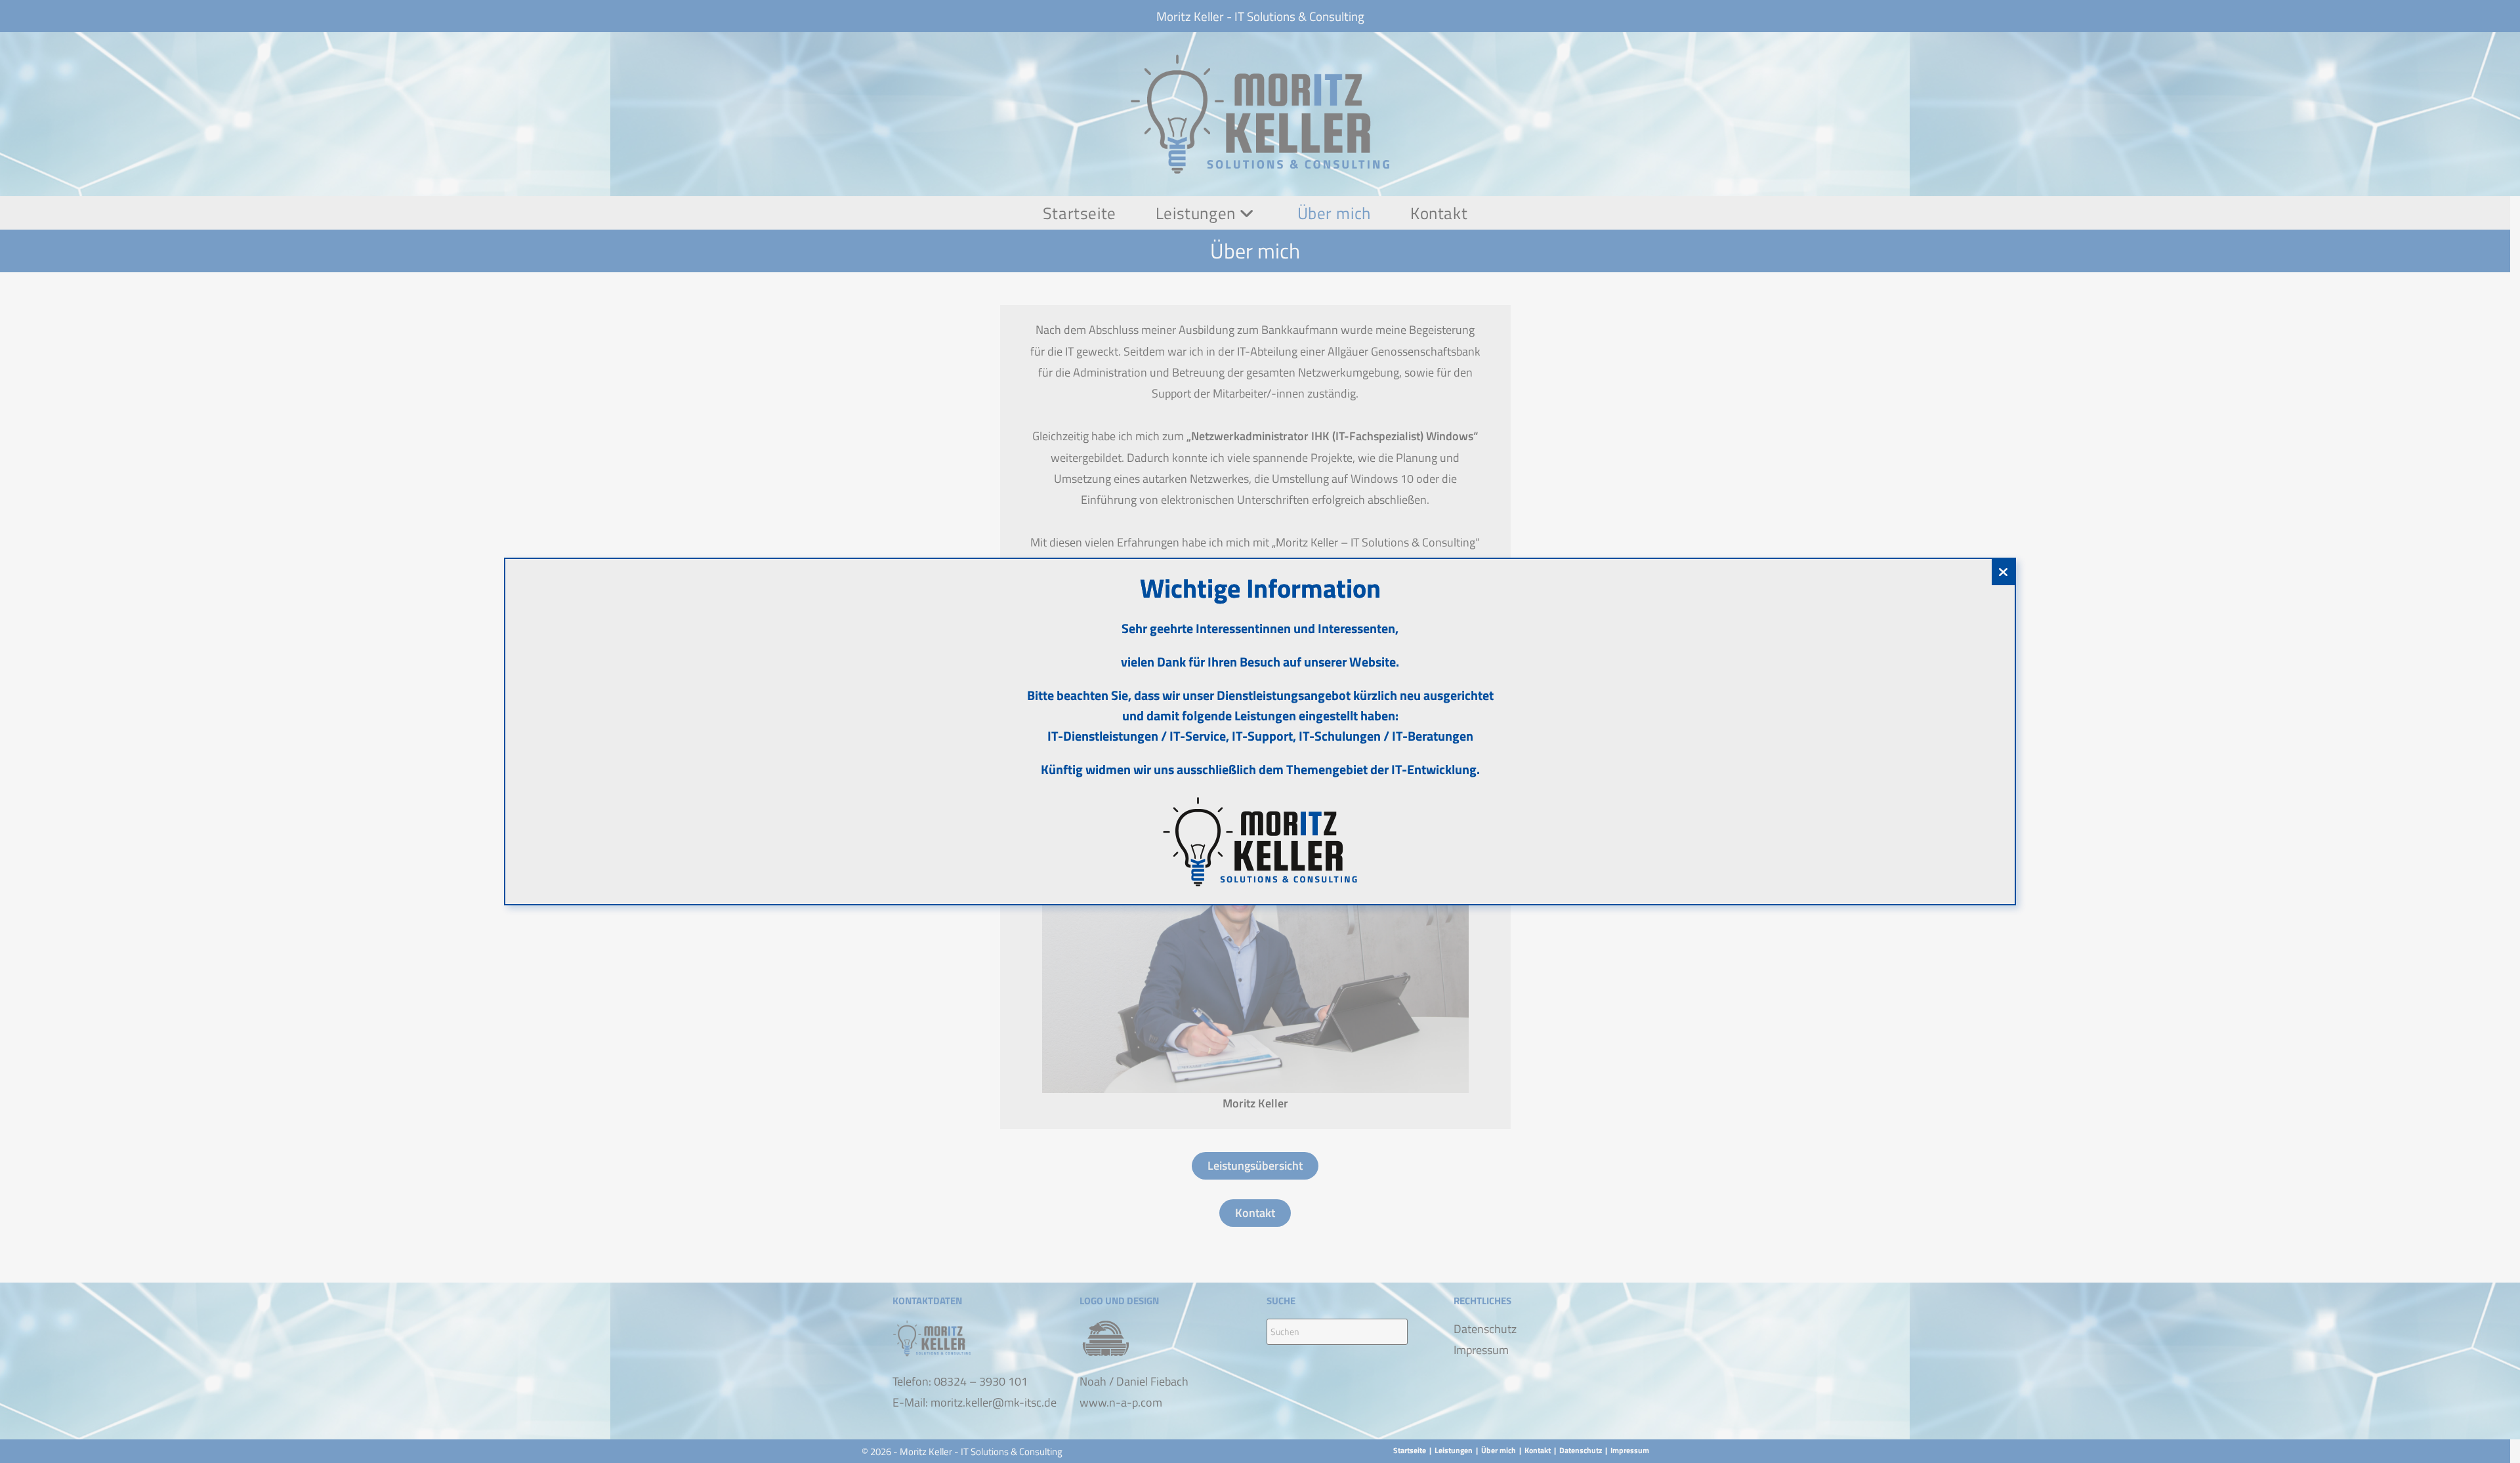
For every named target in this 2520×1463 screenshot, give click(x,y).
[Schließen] (2003, 572)
